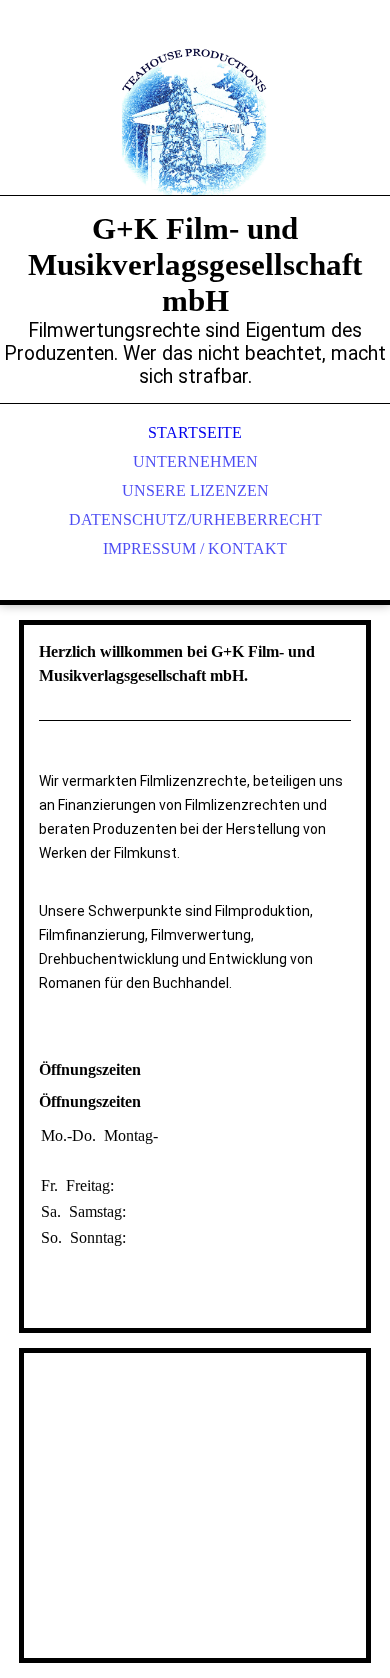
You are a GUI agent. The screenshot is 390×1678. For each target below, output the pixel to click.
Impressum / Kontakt (195, 548)
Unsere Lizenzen (195, 490)
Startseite (195, 432)
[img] (195, 120)
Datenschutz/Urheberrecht (195, 519)
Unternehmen (195, 461)
